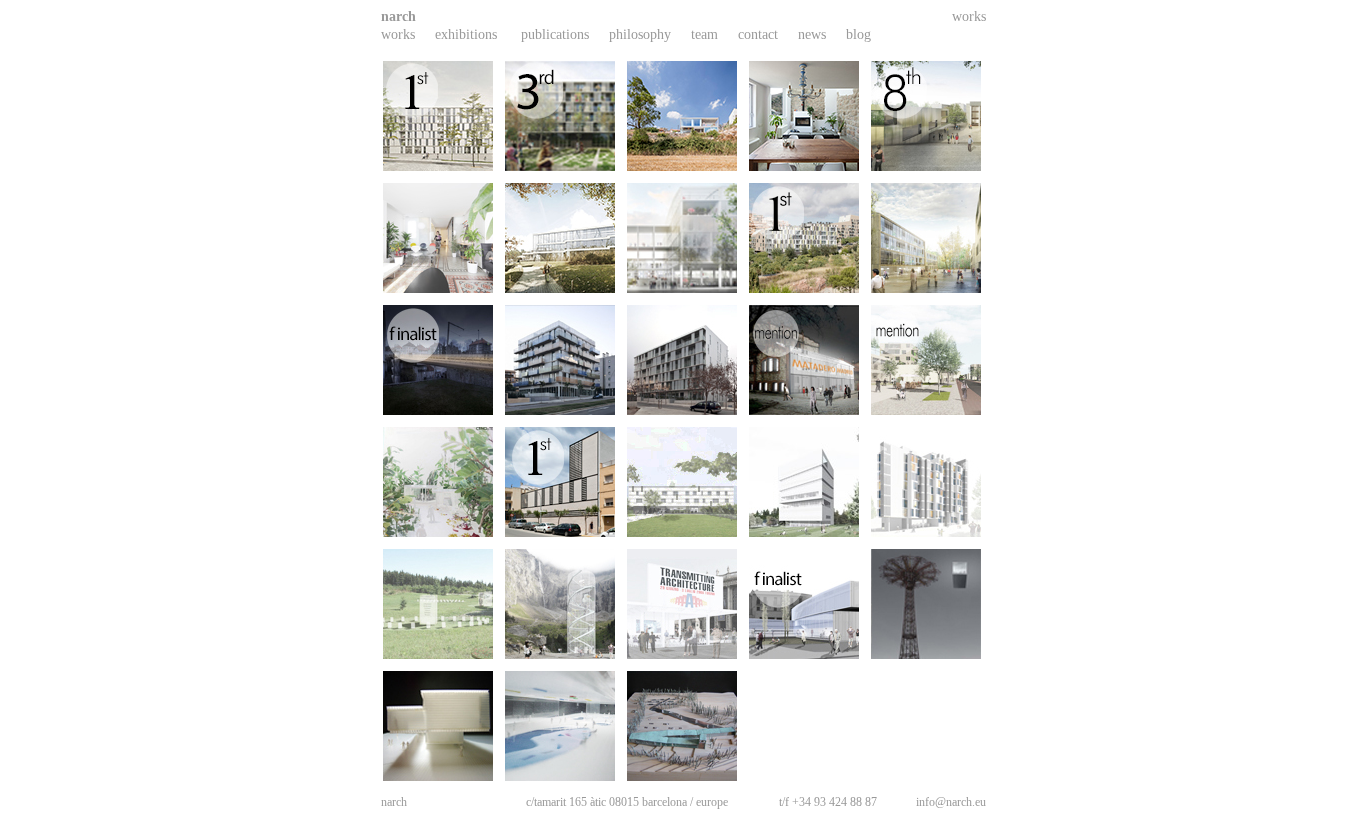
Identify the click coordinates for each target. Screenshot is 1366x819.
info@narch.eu (951, 802)
